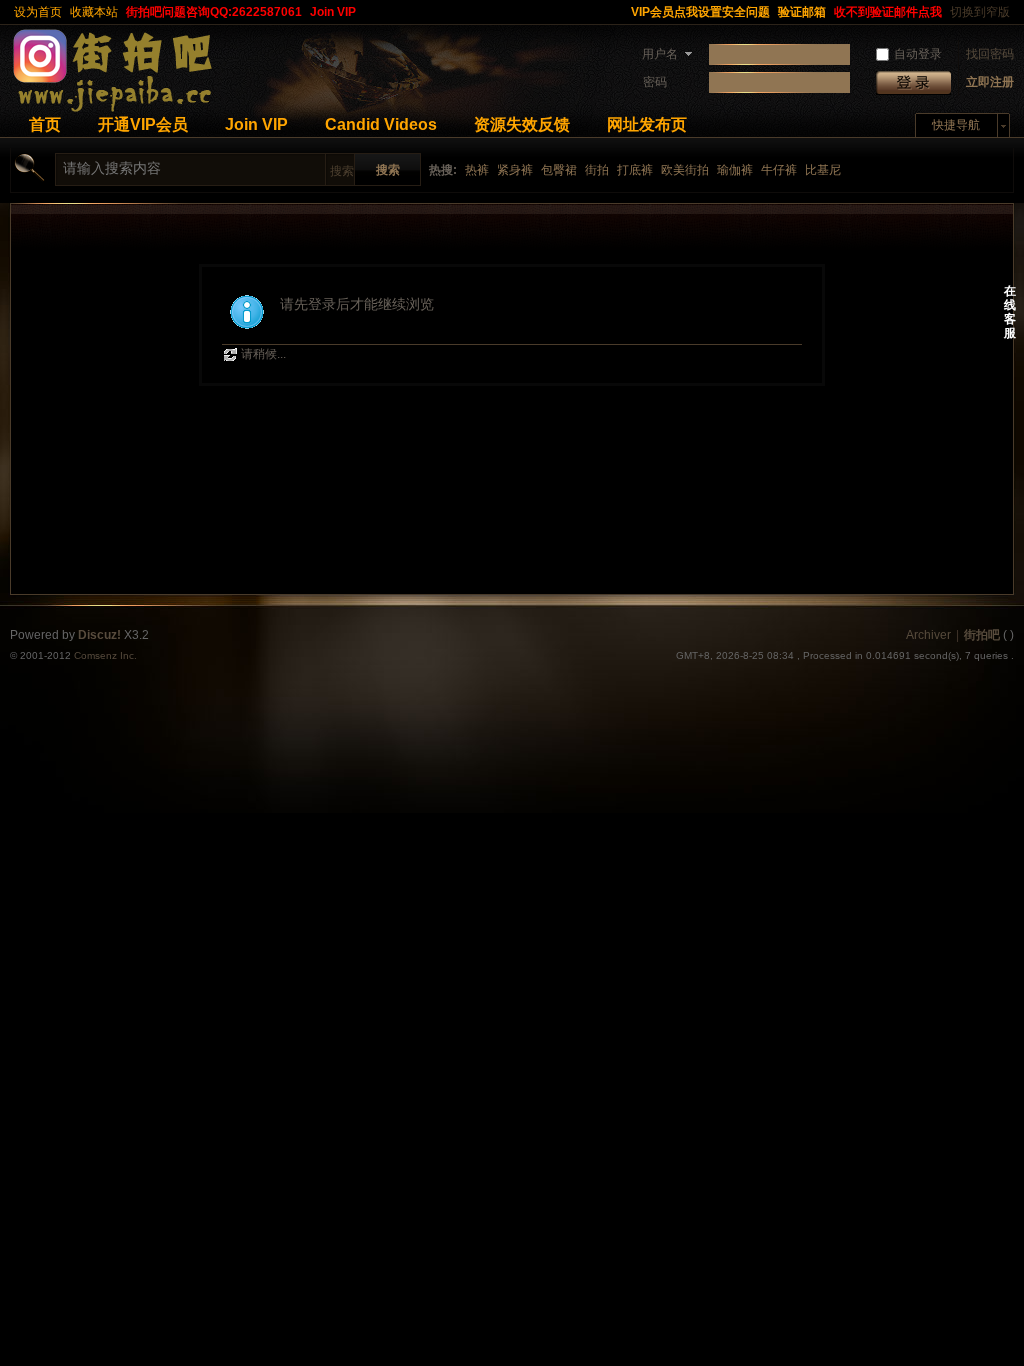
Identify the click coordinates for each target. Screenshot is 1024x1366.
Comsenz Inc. (105, 655)
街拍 (597, 170)
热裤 (477, 170)
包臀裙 (559, 170)
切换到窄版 (980, 12)
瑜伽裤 (735, 170)
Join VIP (333, 12)
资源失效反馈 (522, 124)
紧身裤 (515, 170)
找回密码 (990, 54)
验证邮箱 (802, 12)
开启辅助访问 (618, 12)
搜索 (342, 171)
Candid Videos (381, 124)
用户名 (660, 54)
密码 (655, 82)
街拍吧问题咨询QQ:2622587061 (214, 12)
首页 (45, 124)
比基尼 (823, 170)
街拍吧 (982, 635)
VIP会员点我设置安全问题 (700, 12)
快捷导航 (956, 125)
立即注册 (990, 82)
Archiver (928, 635)
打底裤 (635, 170)
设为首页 (38, 12)
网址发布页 (647, 124)
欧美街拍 (685, 170)
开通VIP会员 (143, 124)
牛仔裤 (779, 170)
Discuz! (99, 635)
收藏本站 (94, 12)
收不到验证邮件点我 (888, 12)
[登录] (913, 82)
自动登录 (918, 54)
